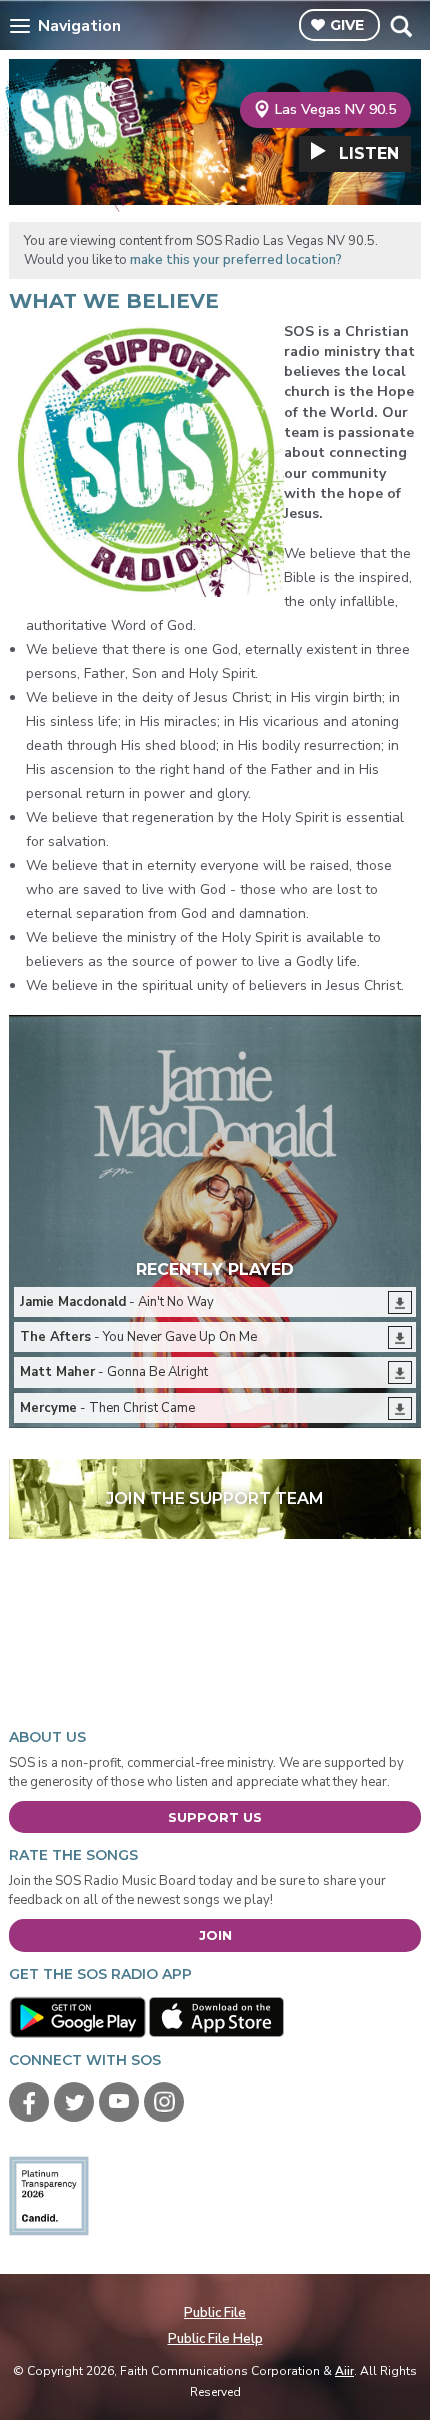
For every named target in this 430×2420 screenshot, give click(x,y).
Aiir (344, 2371)
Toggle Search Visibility (400, 26)
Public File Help (215, 2339)
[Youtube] (119, 2102)
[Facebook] (29, 2102)
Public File (215, 2313)
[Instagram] (164, 2102)
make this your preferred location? (236, 260)
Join (215, 1935)
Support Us (215, 1817)
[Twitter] (74, 2102)
